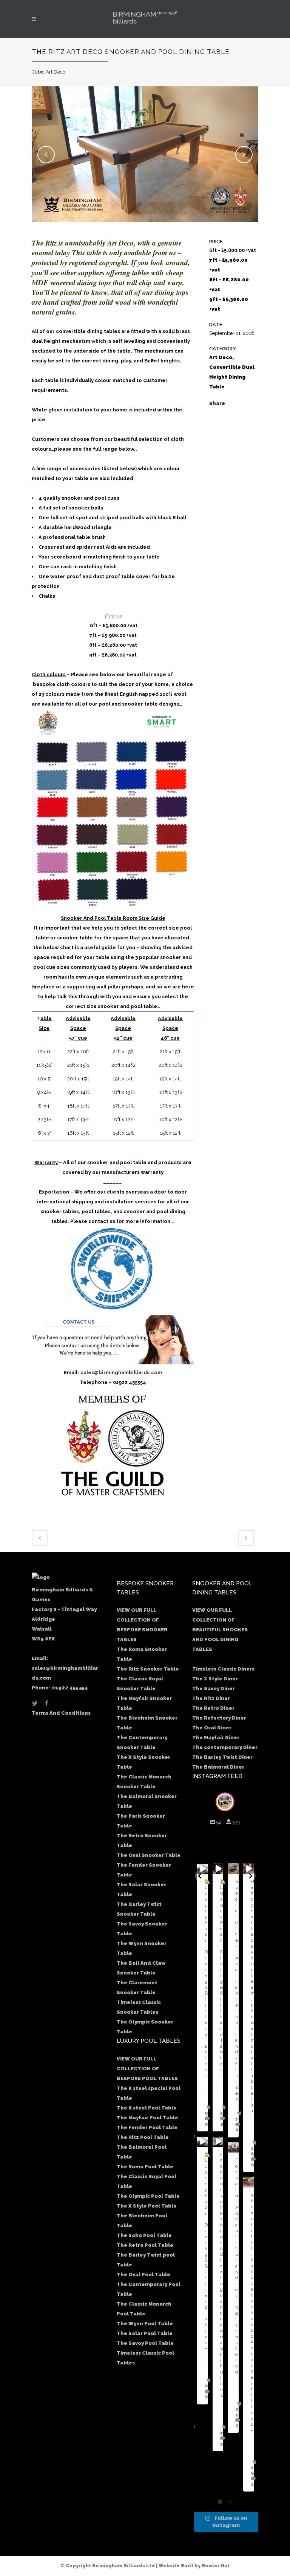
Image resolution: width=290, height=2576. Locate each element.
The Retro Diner (213, 1708)
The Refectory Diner (219, 1718)
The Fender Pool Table (147, 2127)
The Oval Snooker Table (149, 1855)
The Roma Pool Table (145, 2167)
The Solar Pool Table (145, 2333)
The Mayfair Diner (216, 1738)
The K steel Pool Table (147, 2108)
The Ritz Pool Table (143, 2137)
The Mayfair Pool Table (147, 2118)
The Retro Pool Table (145, 2245)
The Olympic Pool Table (148, 2196)
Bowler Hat (216, 2566)
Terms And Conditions (61, 1713)
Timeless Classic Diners (223, 1669)
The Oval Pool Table (143, 2275)
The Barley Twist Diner (222, 1757)
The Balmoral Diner (218, 1767)
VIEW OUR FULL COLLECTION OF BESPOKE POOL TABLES (147, 2069)
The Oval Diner (212, 1728)
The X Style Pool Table (147, 2206)
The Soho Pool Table (144, 2235)
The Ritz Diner (211, 1698)
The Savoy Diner (214, 1688)
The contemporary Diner (225, 1747)
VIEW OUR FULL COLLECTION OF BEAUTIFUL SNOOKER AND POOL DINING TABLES (220, 1630)
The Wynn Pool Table (145, 2324)
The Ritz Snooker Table (148, 1669)
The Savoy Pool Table (145, 2343)
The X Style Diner (215, 1679)
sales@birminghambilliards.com (121, 1372)
